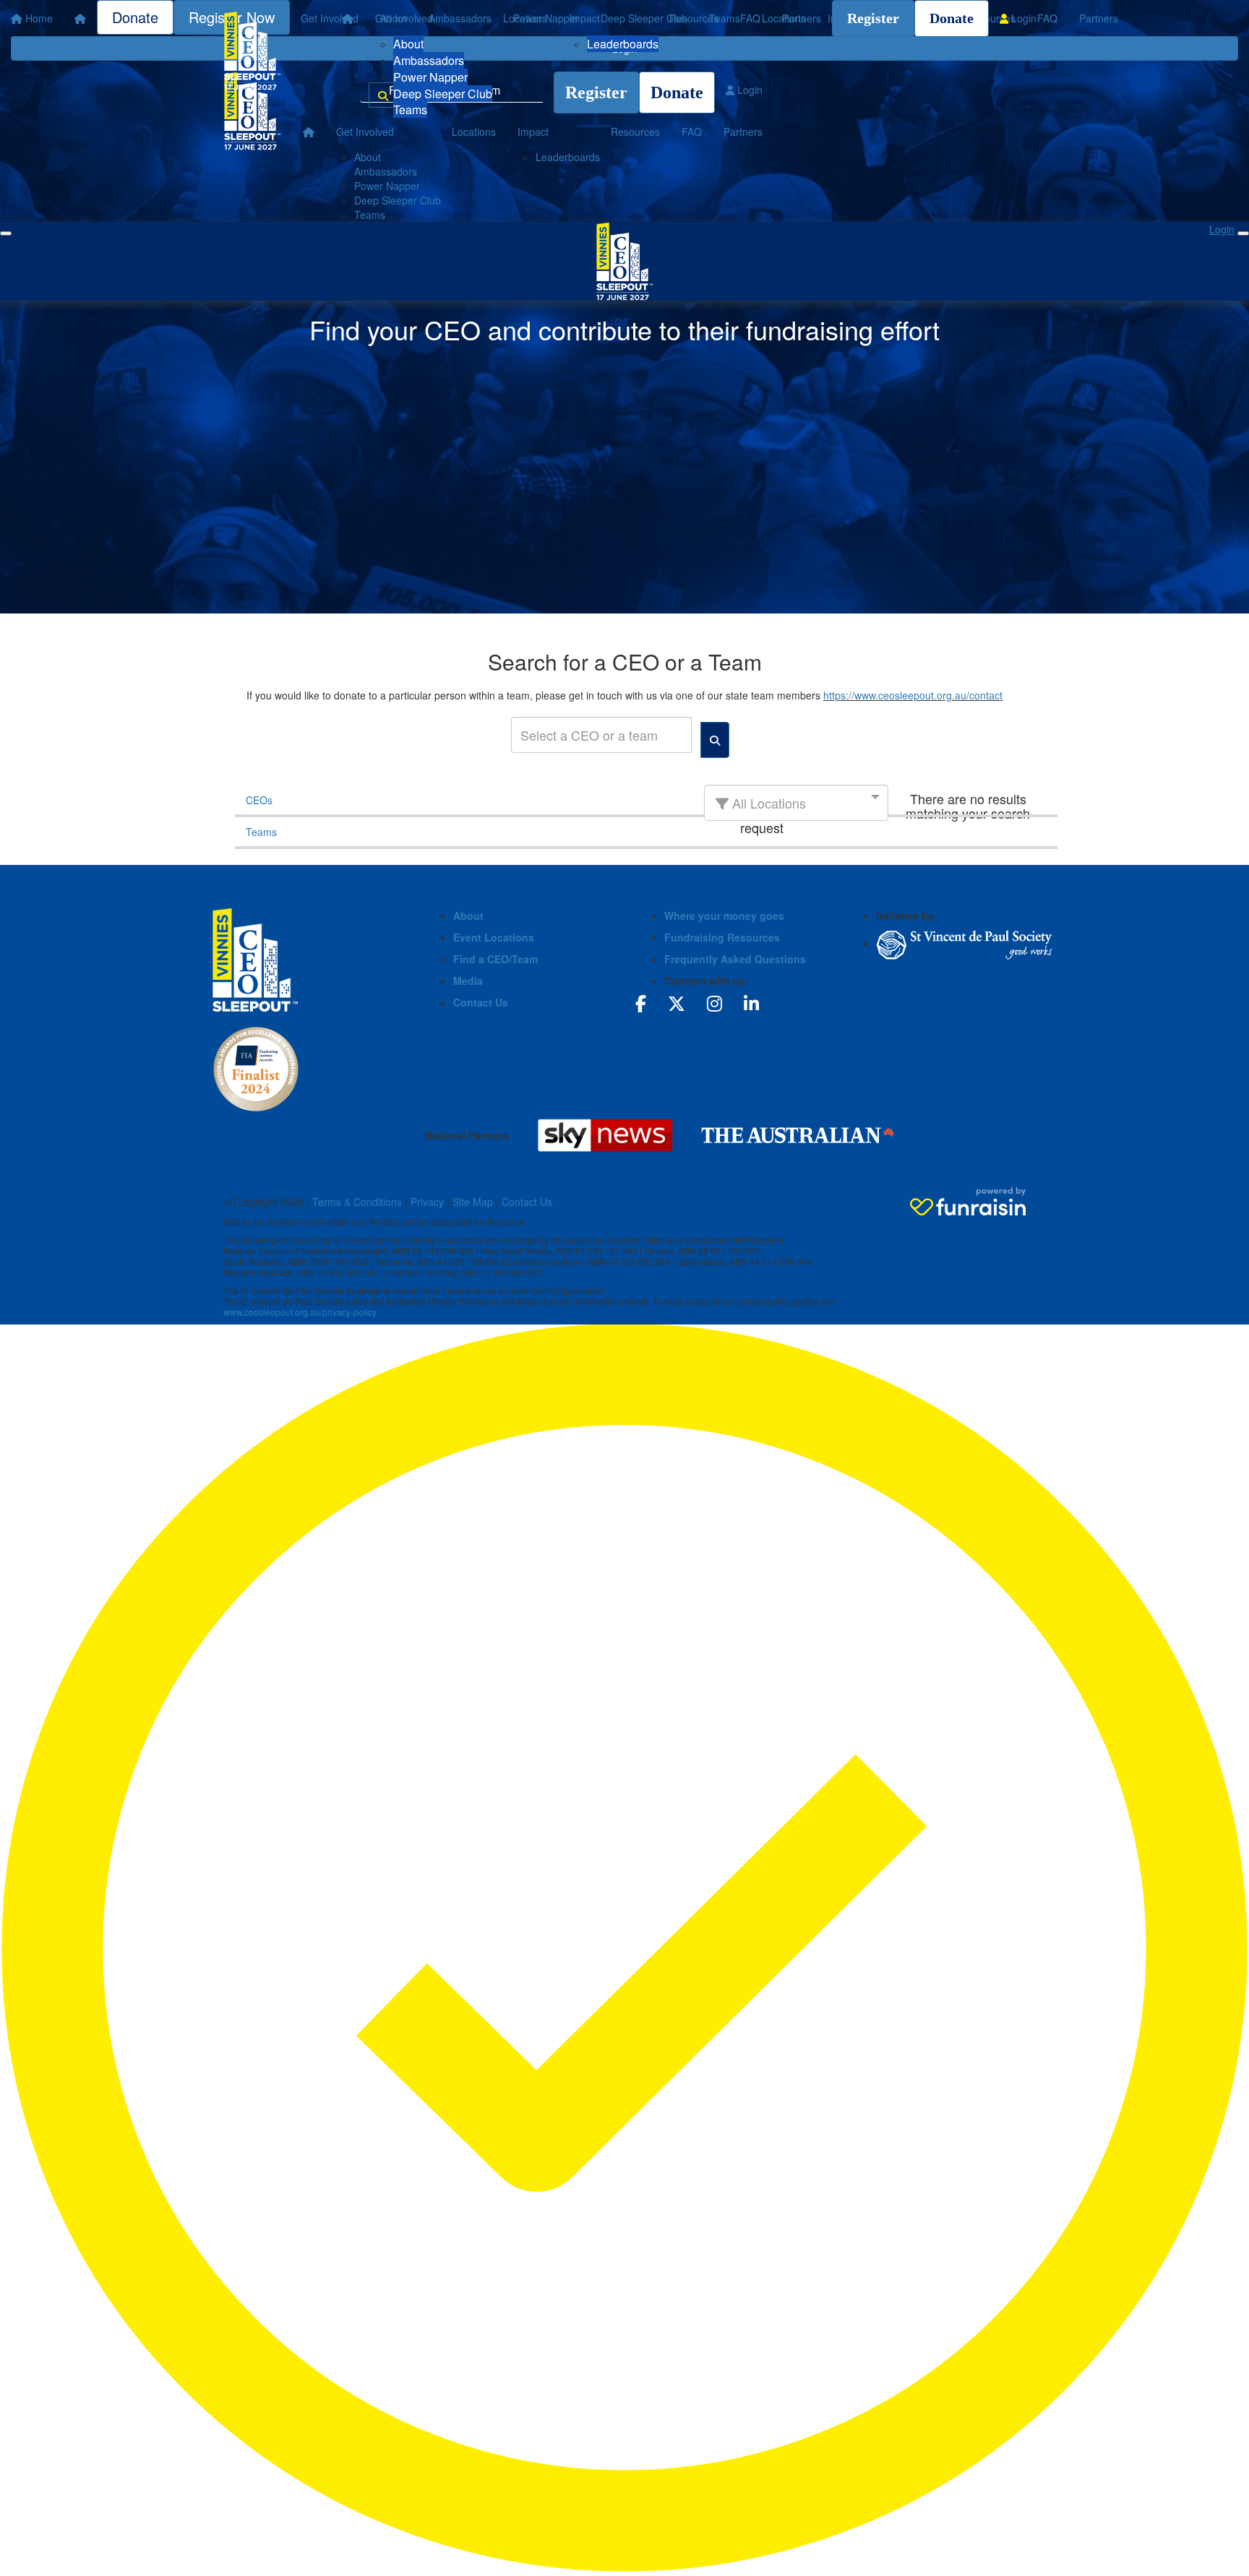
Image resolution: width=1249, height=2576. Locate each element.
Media (468, 981)
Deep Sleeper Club (443, 94)
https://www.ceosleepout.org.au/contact (913, 695)
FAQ (750, 18)
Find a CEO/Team (495, 959)
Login (1022, 18)
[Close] (1243, 233)
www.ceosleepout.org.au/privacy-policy (300, 1312)
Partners (802, 18)
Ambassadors (429, 60)
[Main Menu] (6, 233)
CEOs (259, 800)
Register (873, 18)
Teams (410, 109)
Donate (952, 18)
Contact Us (481, 1002)
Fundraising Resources (722, 937)
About (408, 44)
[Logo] (252, 51)
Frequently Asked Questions (735, 959)
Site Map (473, 1202)
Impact (584, 18)
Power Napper (430, 77)
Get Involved (404, 18)
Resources (694, 18)
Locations (525, 18)
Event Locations (494, 937)
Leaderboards (623, 44)
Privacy (427, 1202)
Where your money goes (724, 916)
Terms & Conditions (357, 1202)
